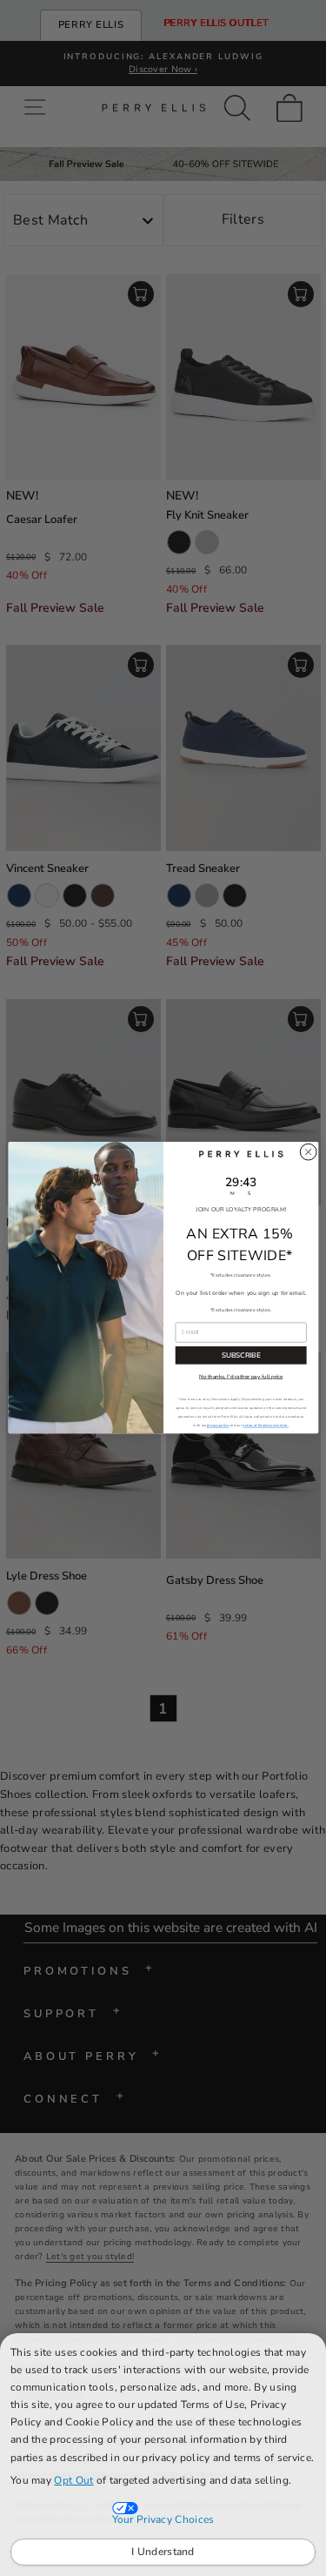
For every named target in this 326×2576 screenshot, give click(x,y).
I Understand (163, 2552)
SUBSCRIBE (240, 1355)
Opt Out (73, 2480)
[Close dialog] (308, 1152)
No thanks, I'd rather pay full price (240, 1377)
